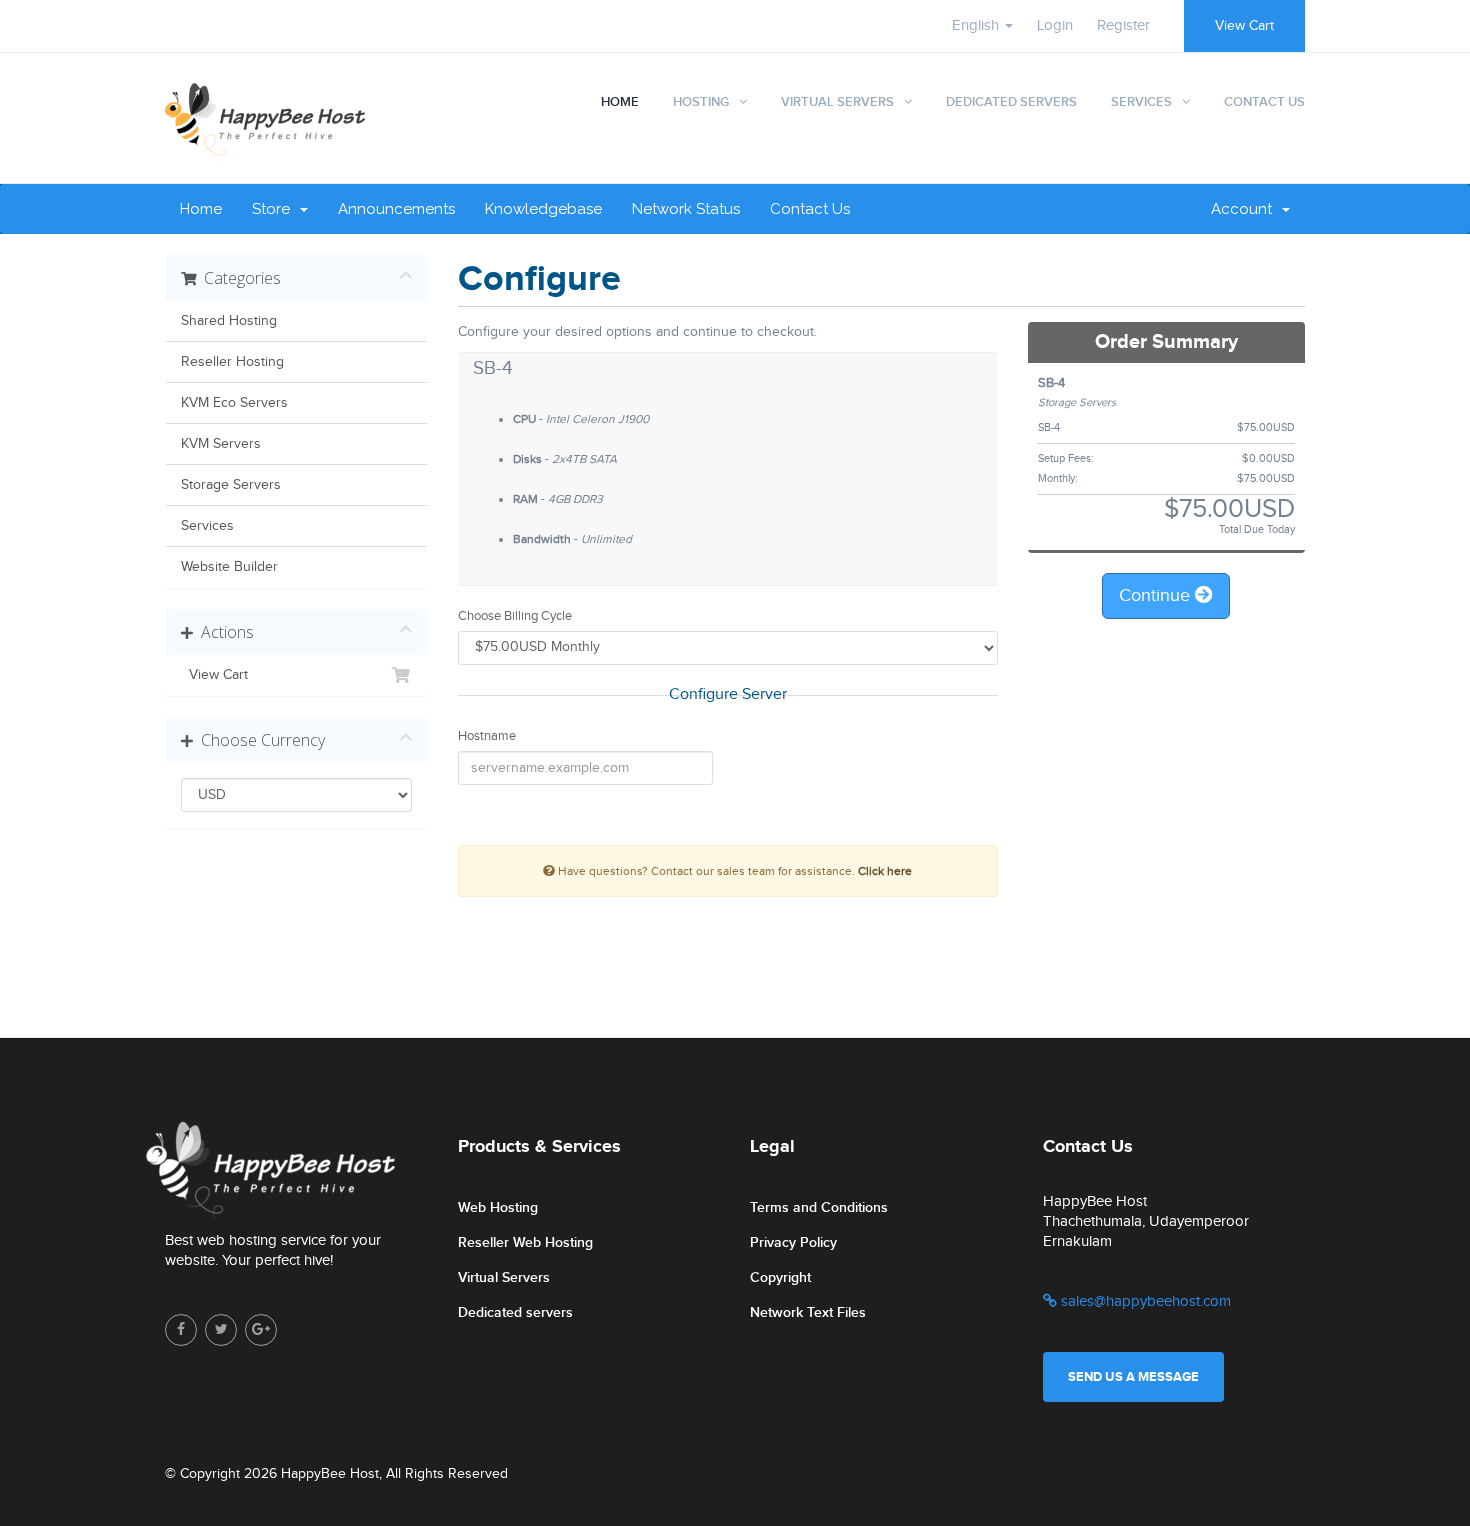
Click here (885, 871)
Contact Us (1264, 102)
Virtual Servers (837, 102)
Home (620, 102)
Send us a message (1133, 1377)
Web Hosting (498, 1207)
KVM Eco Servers (234, 403)
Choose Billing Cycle (515, 616)
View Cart (1244, 26)
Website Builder (229, 567)
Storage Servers (231, 485)
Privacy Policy (793, 1242)
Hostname (487, 736)
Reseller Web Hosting (525, 1242)
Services (1141, 102)
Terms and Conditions (819, 1207)
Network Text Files (808, 1312)
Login (1055, 25)
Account (1245, 209)
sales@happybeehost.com (1144, 1301)
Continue (1157, 595)
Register (1123, 25)
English (977, 25)
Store (275, 209)
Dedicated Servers (1011, 102)
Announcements (396, 209)
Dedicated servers (515, 1312)
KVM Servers (221, 444)
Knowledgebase (543, 209)
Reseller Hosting (232, 362)
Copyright (780, 1277)
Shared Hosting (229, 321)
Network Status (686, 209)
